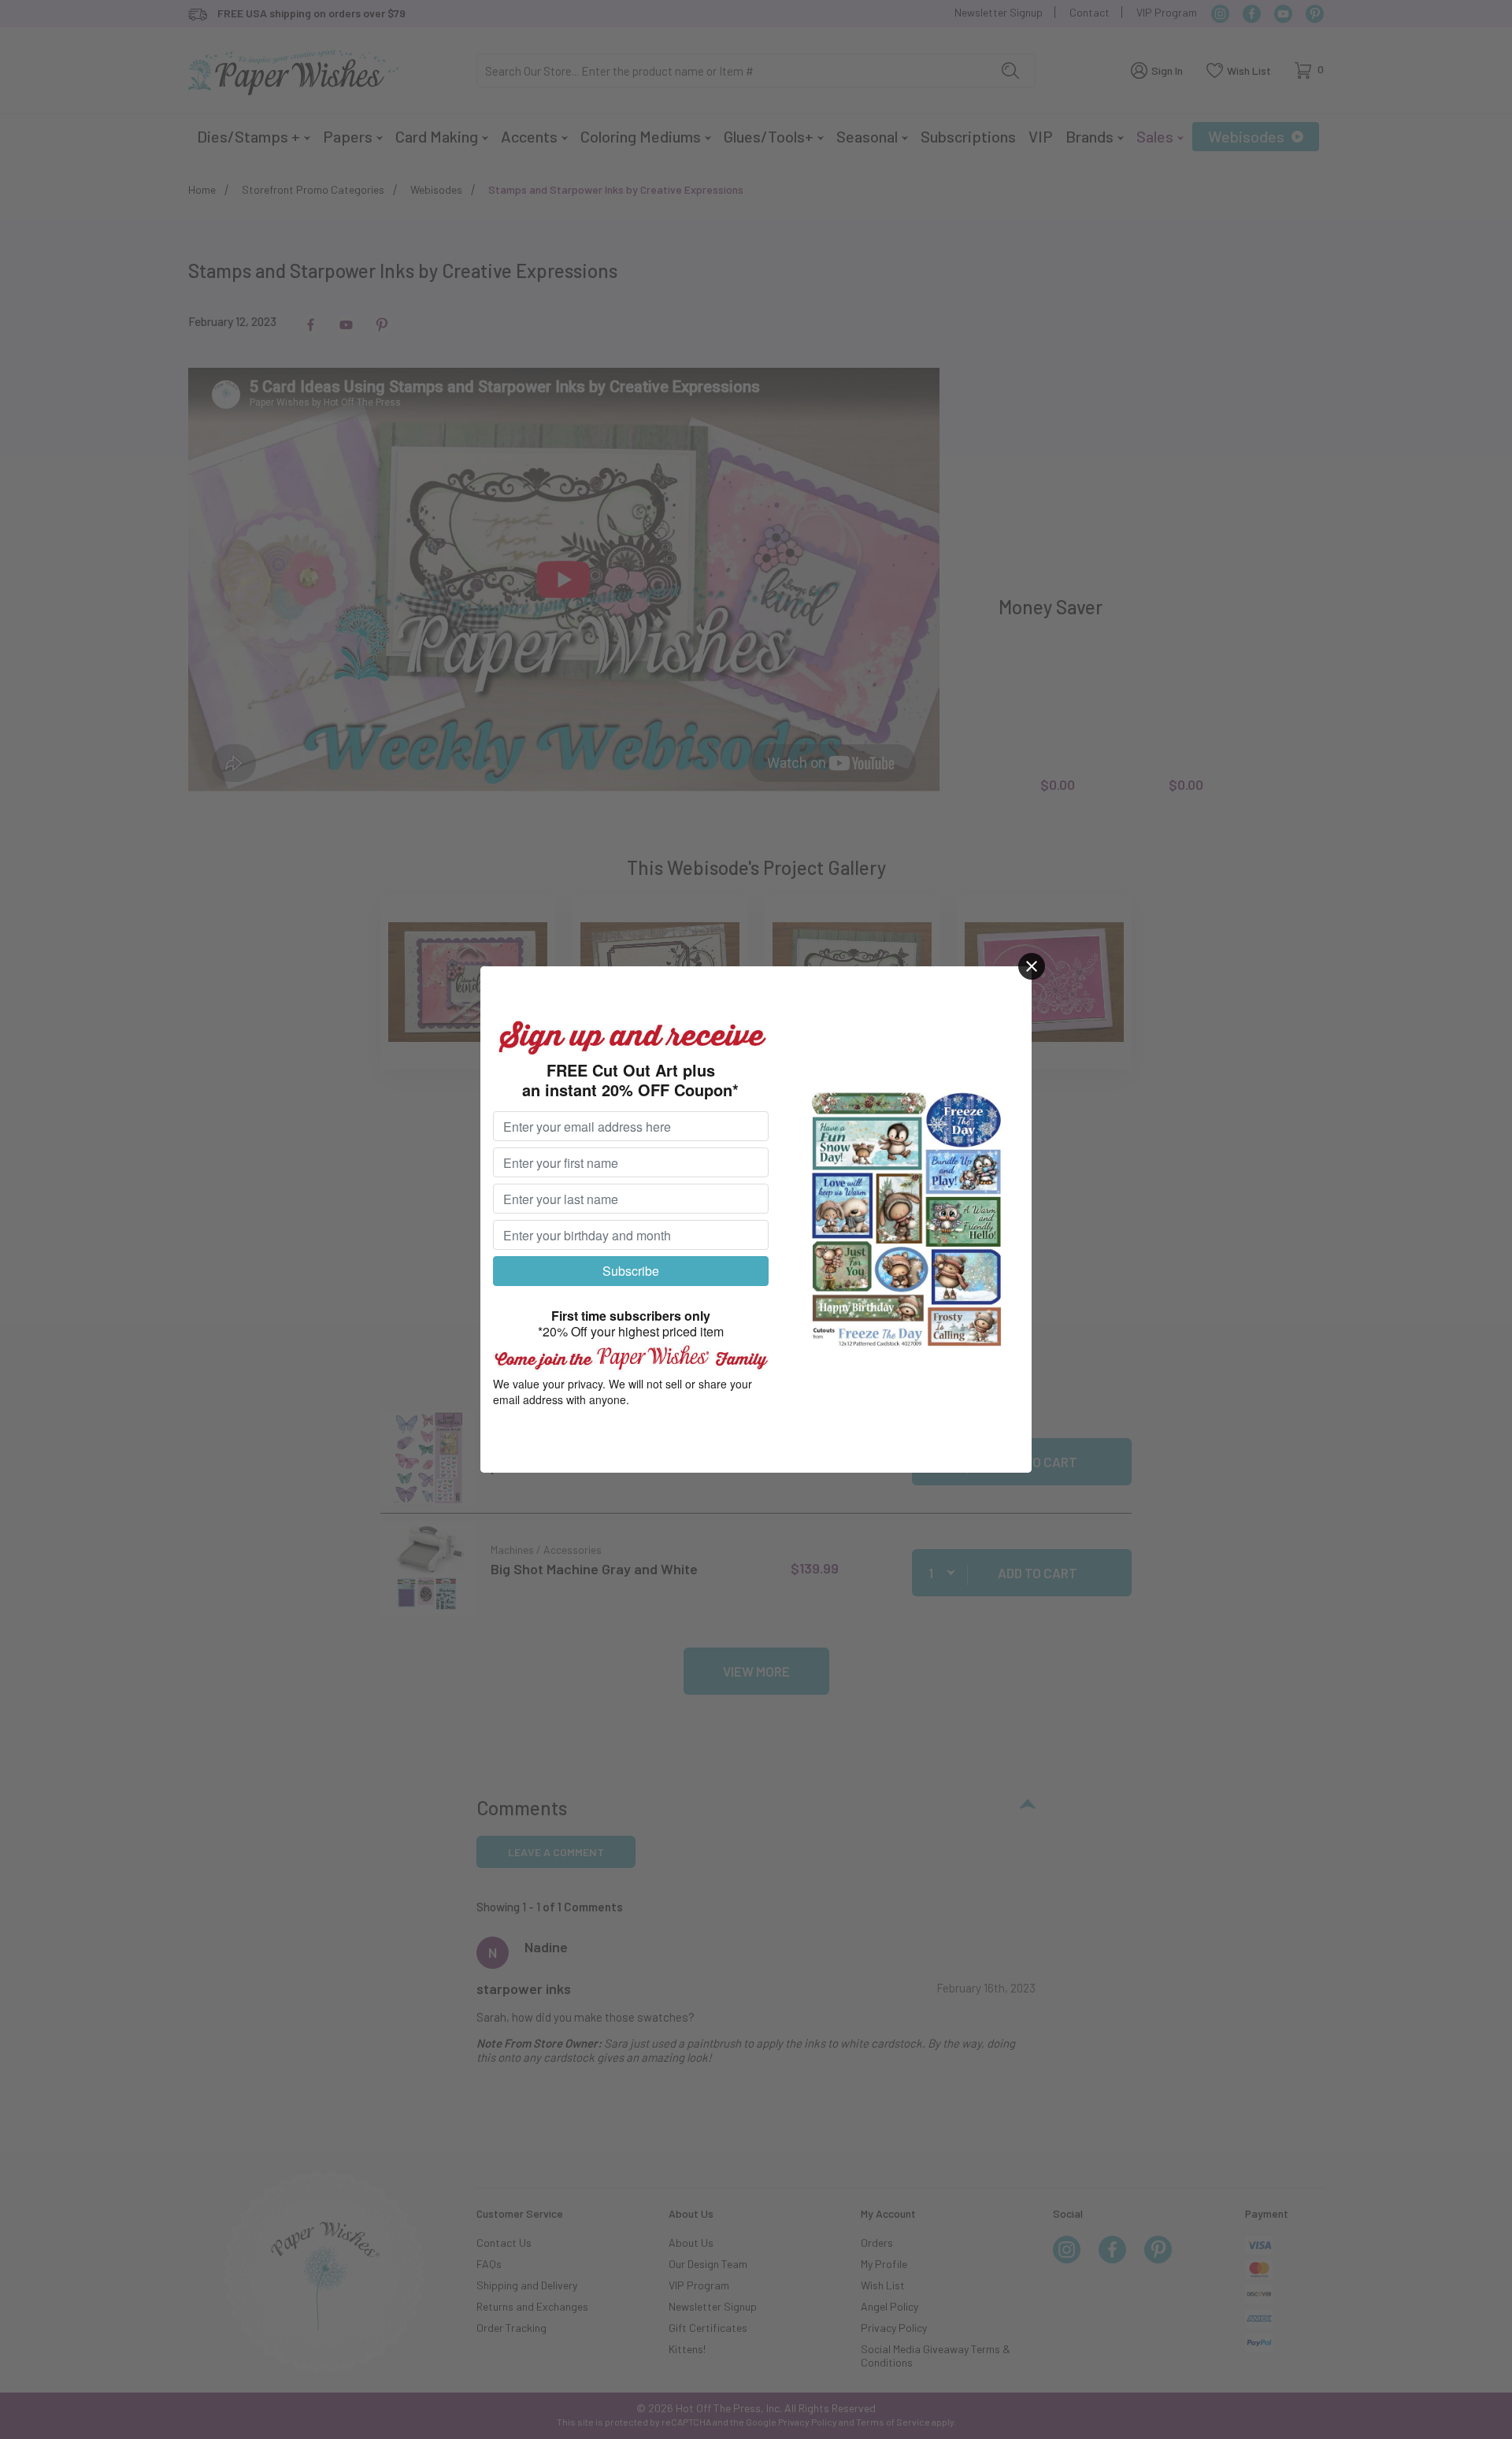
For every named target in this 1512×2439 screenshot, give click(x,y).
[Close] (1032, 966)
